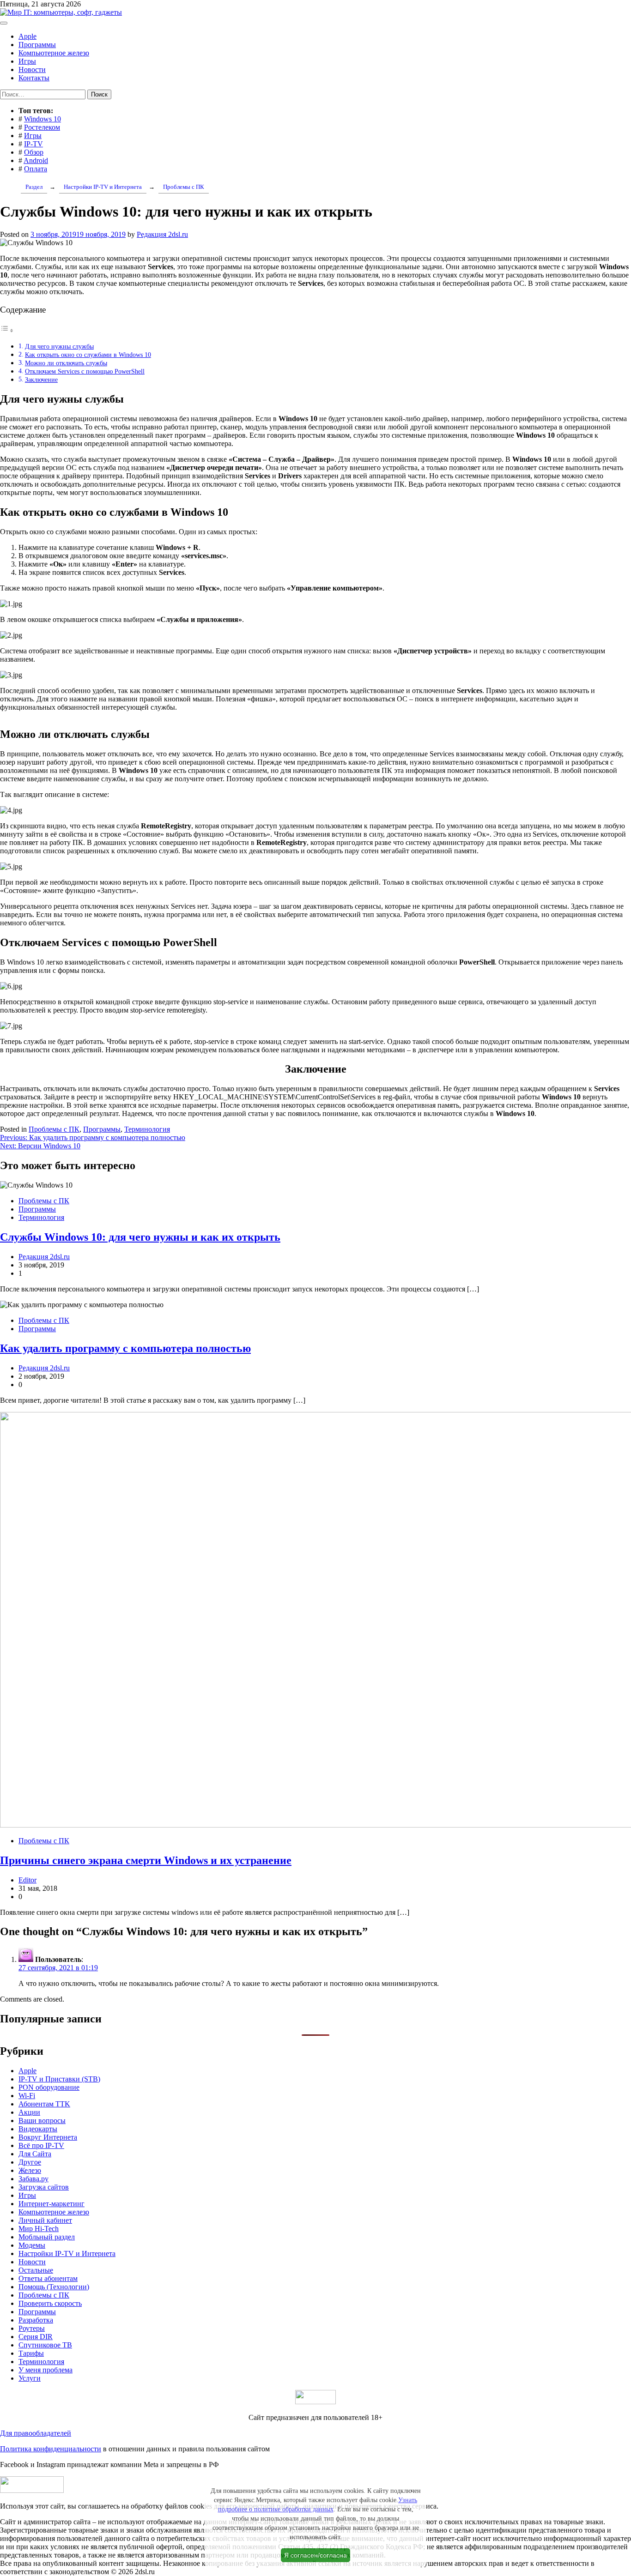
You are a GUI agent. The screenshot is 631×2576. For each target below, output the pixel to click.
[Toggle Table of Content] (7, 330)
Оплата (36, 169)
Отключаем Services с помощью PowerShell (85, 371)
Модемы (32, 2245)
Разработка (36, 2320)
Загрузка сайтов (44, 2187)
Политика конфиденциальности (51, 2449)
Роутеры (32, 2328)
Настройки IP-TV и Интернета (67, 2253)
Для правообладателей (36, 2433)
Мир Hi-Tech (39, 2229)
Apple (27, 36)
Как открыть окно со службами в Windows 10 (88, 355)
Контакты (34, 78)
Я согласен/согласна (315, 2555)
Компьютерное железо (54, 53)
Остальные (36, 2270)
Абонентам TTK (44, 2104)
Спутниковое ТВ (45, 2345)
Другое (30, 2162)
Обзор (34, 152)
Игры (27, 61)
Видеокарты (38, 2129)
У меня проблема (46, 2370)
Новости (32, 69)
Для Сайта (35, 2154)
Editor (27, 1880)
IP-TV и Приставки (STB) (59, 2079)
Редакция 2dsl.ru (162, 234)
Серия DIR (36, 2337)
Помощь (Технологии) (54, 2287)
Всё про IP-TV (41, 2145)
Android (36, 160)
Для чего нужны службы (59, 346)
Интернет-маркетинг (52, 2204)
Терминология (147, 1129)
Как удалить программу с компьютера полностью (125, 1348)
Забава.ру (33, 2179)
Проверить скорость (50, 2303)
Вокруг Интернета (48, 2137)
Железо (30, 2170)
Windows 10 (42, 119)
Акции (29, 2112)
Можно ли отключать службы (66, 363)
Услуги (30, 2378)
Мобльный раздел (47, 2237)
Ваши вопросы (42, 2121)
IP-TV (33, 144)
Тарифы (31, 2353)
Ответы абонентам (48, 2278)
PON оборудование (49, 2087)
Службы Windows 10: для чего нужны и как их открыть (140, 1237)
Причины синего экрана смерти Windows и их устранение (146, 1860)
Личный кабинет (45, 2220)
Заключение (41, 380)
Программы (37, 45)
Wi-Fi (27, 2096)
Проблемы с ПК (54, 1129)
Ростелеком (42, 127)
